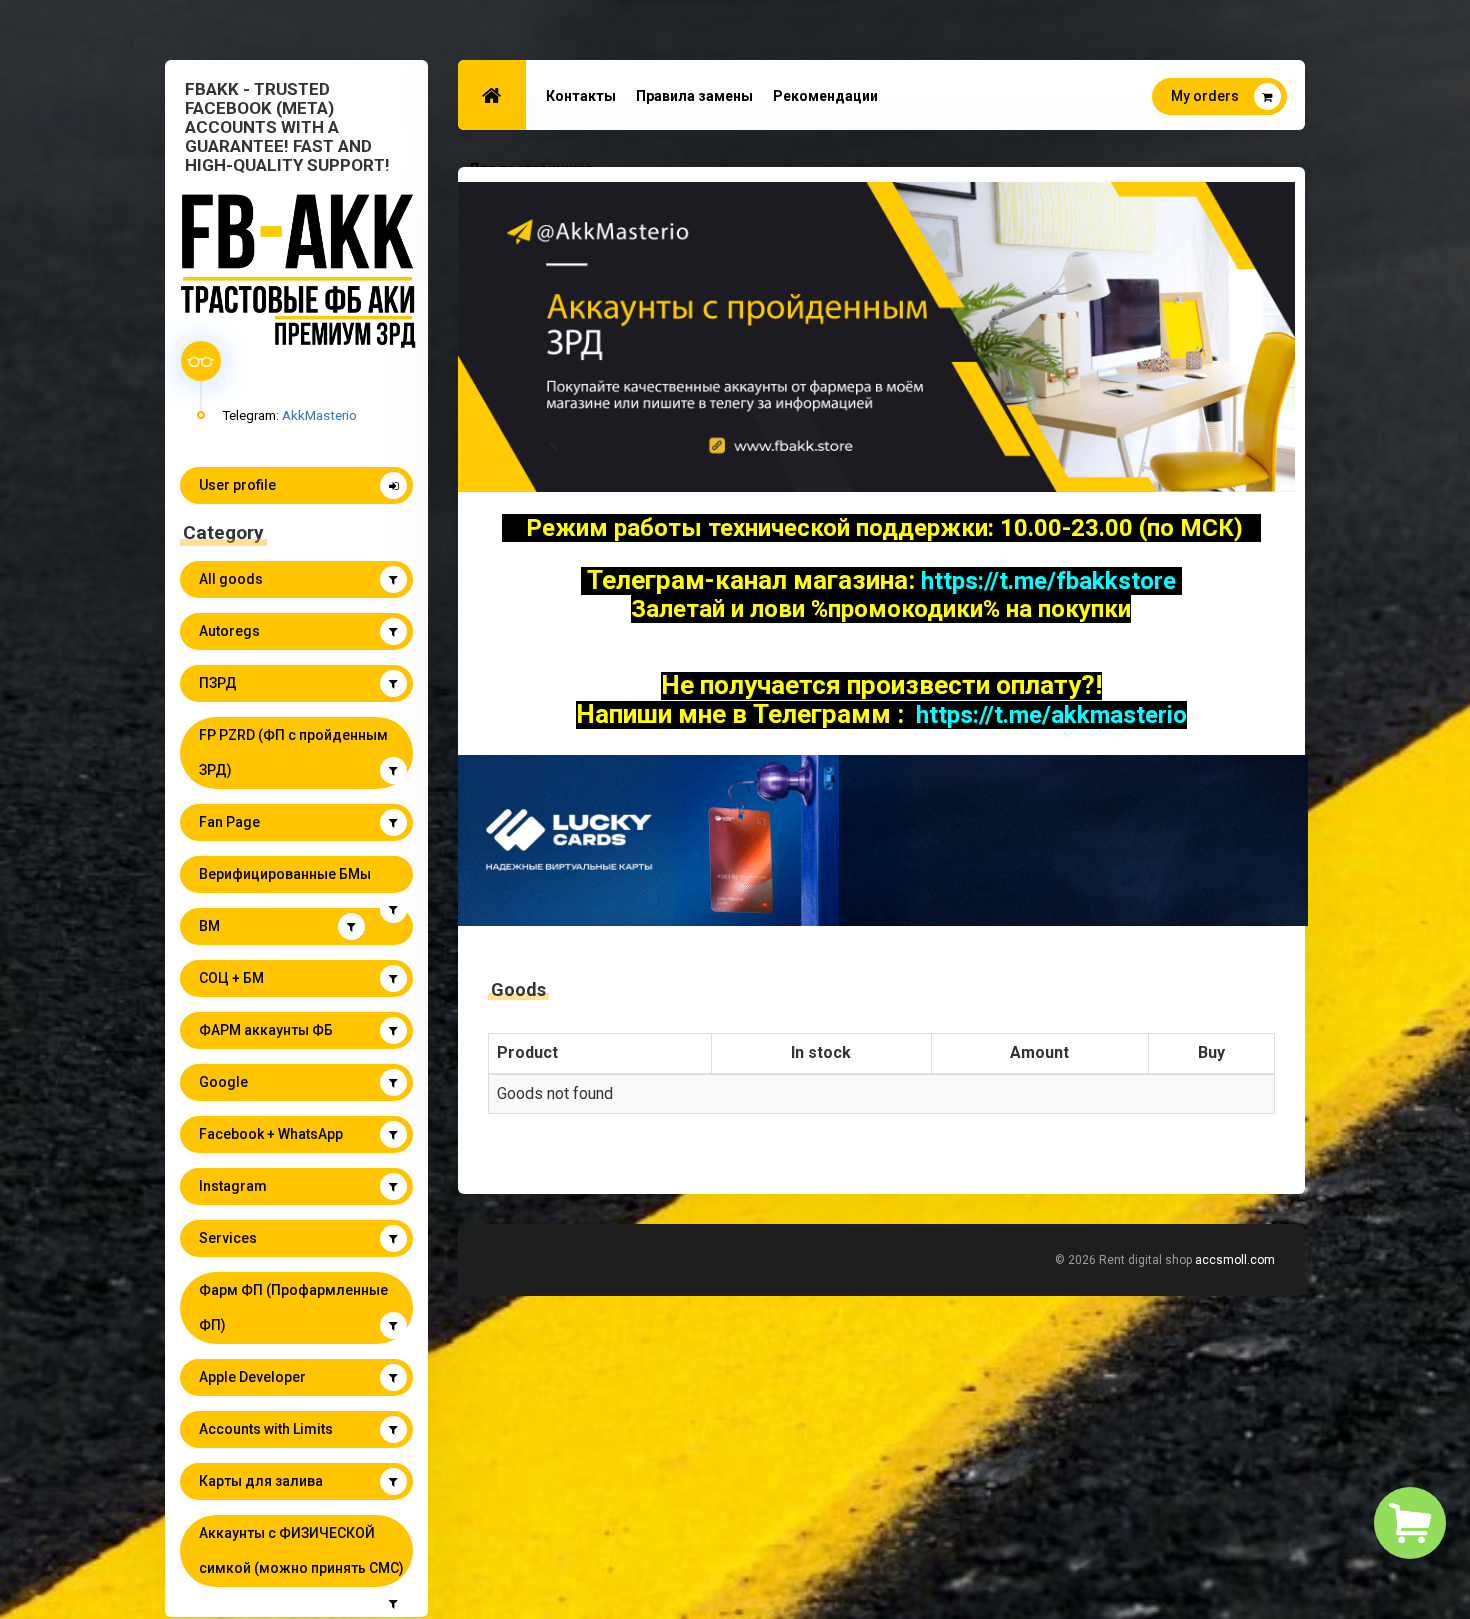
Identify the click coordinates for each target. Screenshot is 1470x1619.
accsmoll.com (1235, 1260)
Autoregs (229, 631)
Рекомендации (825, 96)
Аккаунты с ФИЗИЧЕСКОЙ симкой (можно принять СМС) (301, 1550)
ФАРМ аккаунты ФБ (266, 1030)
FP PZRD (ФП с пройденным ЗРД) (293, 752)
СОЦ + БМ (231, 978)
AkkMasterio (319, 415)
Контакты (581, 96)
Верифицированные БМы (285, 874)
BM (209, 926)
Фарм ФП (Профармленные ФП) (293, 1307)
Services (228, 1238)
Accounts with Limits (266, 1429)
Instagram (233, 1186)
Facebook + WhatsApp (271, 1134)
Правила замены (694, 96)
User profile (237, 485)
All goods (231, 579)
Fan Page (229, 822)
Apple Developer (252, 1377)
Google (223, 1082)
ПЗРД (218, 683)
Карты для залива (261, 1481)
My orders (1205, 96)
